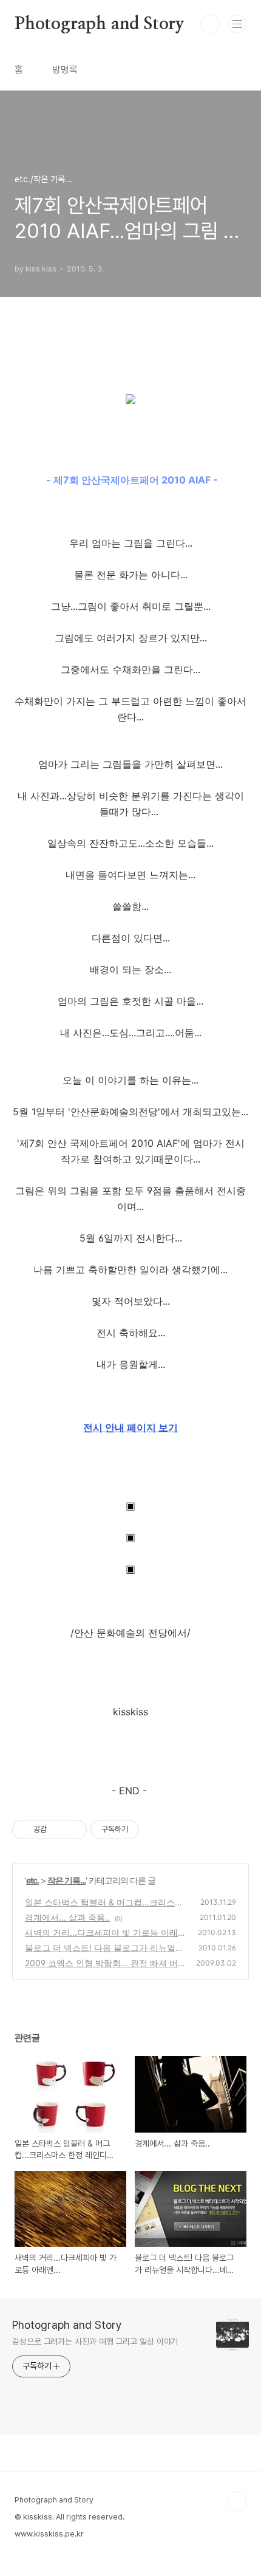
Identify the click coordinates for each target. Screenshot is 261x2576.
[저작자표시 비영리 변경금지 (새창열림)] (155, 1830)
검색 (210, 24)
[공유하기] (58, 1830)
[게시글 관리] (73, 1830)
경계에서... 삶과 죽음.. (67, 1917)
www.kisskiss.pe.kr (49, 2534)
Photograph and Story (100, 24)
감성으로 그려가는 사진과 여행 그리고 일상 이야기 (95, 2342)
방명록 (65, 70)
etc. (32, 1880)
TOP (237, 2501)
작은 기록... (66, 1880)
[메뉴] (237, 24)
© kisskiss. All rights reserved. (69, 2517)
